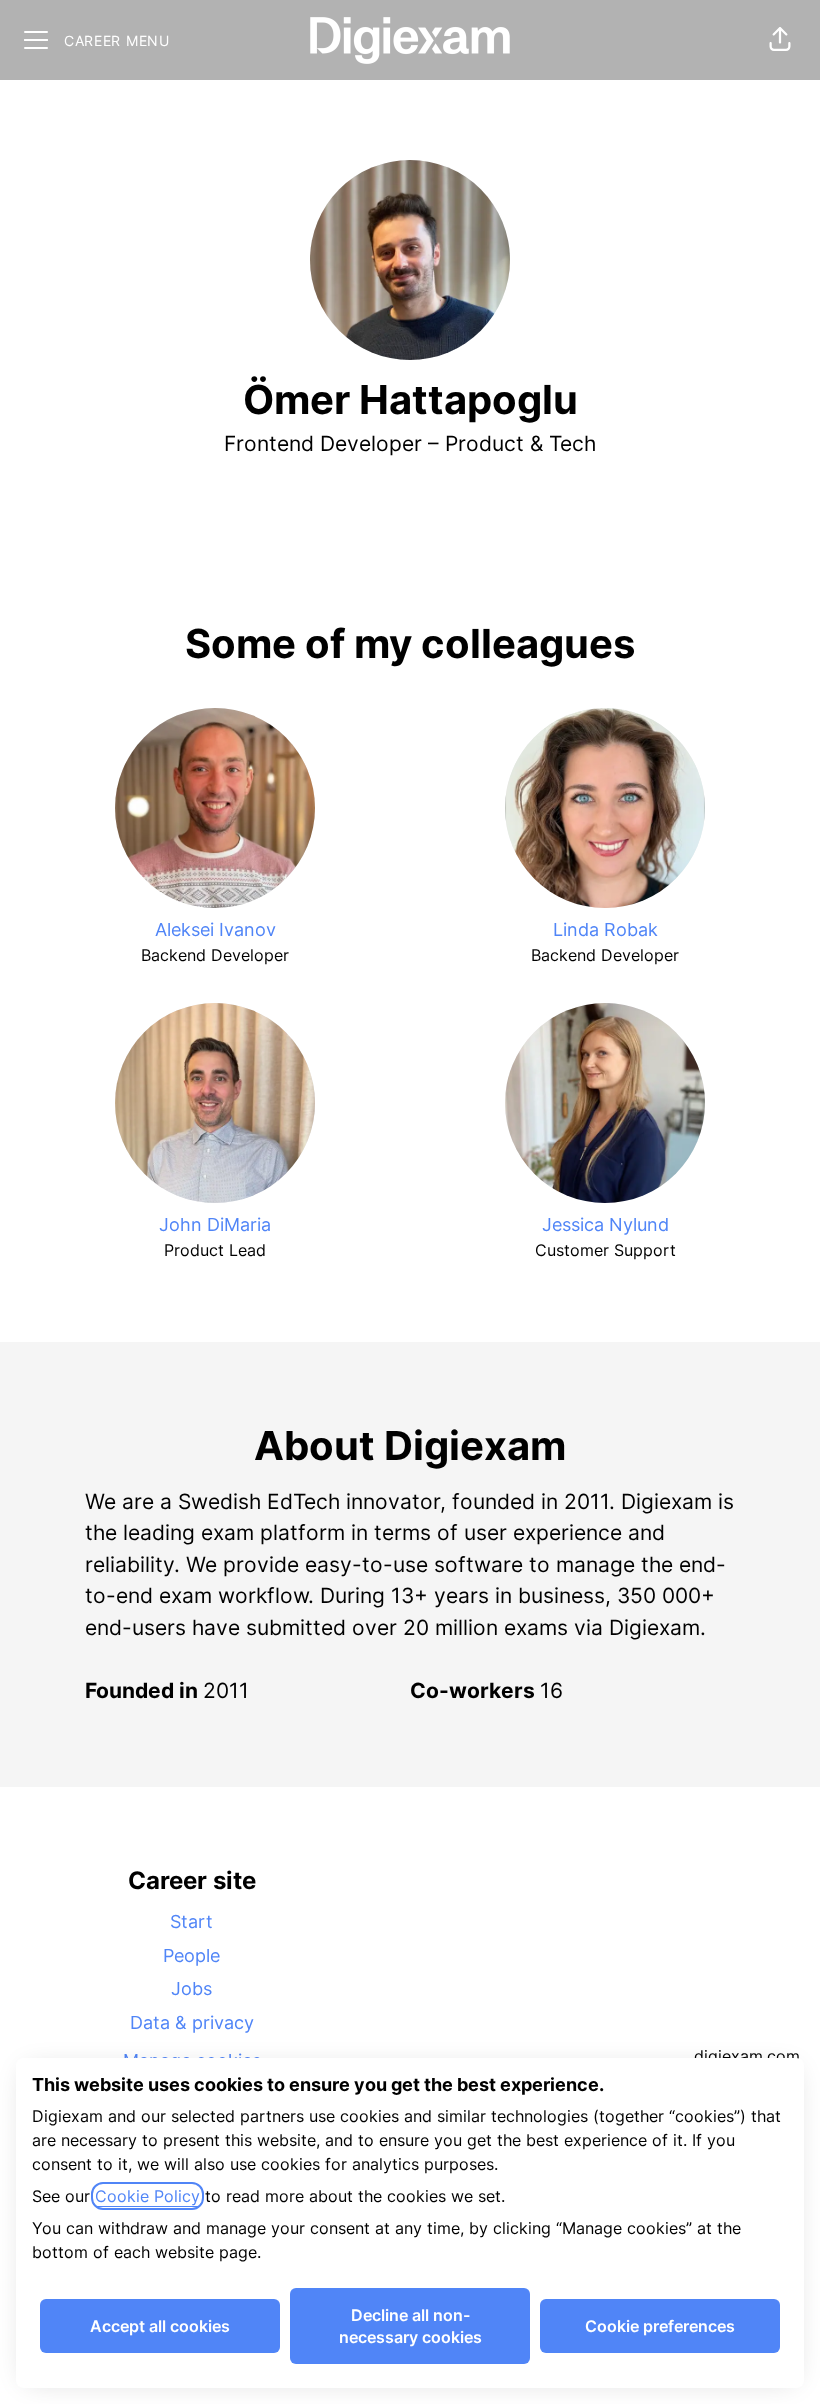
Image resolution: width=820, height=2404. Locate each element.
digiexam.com (747, 2056)
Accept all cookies (160, 2326)
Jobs (191, 1988)
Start (191, 1921)
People (191, 1955)
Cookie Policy (147, 2196)
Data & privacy (192, 2022)
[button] (780, 40)
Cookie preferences (660, 2326)
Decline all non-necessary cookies (410, 2326)
